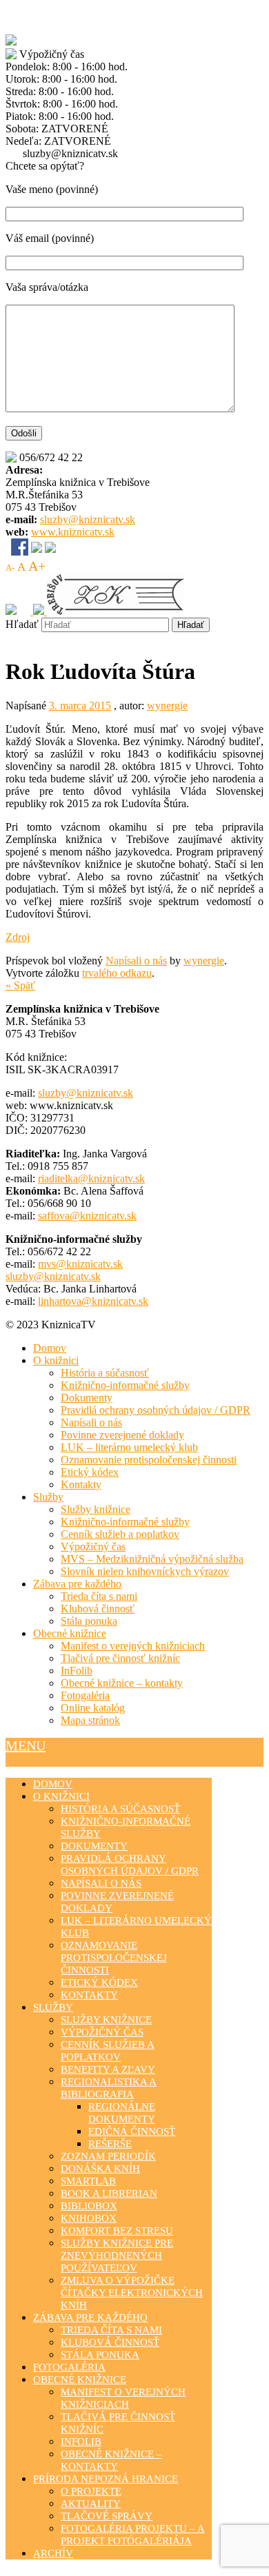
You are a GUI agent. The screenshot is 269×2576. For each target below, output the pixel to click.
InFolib (77, 1671)
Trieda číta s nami (99, 1596)
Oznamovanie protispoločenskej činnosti (149, 1460)
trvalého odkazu (117, 973)
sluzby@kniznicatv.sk (88, 519)
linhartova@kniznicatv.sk (93, 1301)
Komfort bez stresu (117, 2231)
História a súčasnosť (105, 1373)
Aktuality (91, 2504)
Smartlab (88, 2181)
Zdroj (18, 937)
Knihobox (89, 2218)
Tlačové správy (107, 2516)
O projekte (91, 2491)
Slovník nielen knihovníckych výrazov (145, 1571)
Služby (48, 1497)
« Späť (20, 985)
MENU (26, 1745)
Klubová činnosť (98, 1609)
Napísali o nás (136, 961)
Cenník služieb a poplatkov (120, 1534)
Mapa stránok (90, 1720)
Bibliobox (89, 2206)
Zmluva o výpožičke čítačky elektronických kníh (132, 2293)
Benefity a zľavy (108, 2069)
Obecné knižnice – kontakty (122, 1683)
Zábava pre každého (77, 1584)
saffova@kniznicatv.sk (87, 1216)
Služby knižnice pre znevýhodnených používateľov (117, 2255)
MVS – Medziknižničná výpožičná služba (152, 1559)
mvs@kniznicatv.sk (80, 1264)
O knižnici (56, 1360)
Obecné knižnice (70, 1633)
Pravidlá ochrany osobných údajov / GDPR (156, 1410)
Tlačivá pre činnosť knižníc (120, 1658)
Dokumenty (87, 1398)
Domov (50, 1348)
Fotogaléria (85, 1695)
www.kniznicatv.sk (73, 532)
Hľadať (22, 624)
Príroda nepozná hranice (106, 2479)
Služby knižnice (96, 1509)
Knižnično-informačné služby (125, 1385)
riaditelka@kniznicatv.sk (91, 1178)
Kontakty (81, 1484)
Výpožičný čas (93, 1546)
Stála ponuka (89, 1621)
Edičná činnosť (132, 2131)
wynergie (167, 706)
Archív (53, 2553)
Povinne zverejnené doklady (122, 1435)
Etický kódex (90, 1472)
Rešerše (110, 2144)
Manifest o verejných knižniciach (133, 1646)
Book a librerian (109, 2193)
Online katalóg (93, 1708)
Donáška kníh (100, 2169)
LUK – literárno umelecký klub (129, 1447)
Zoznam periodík (108, 2156)
